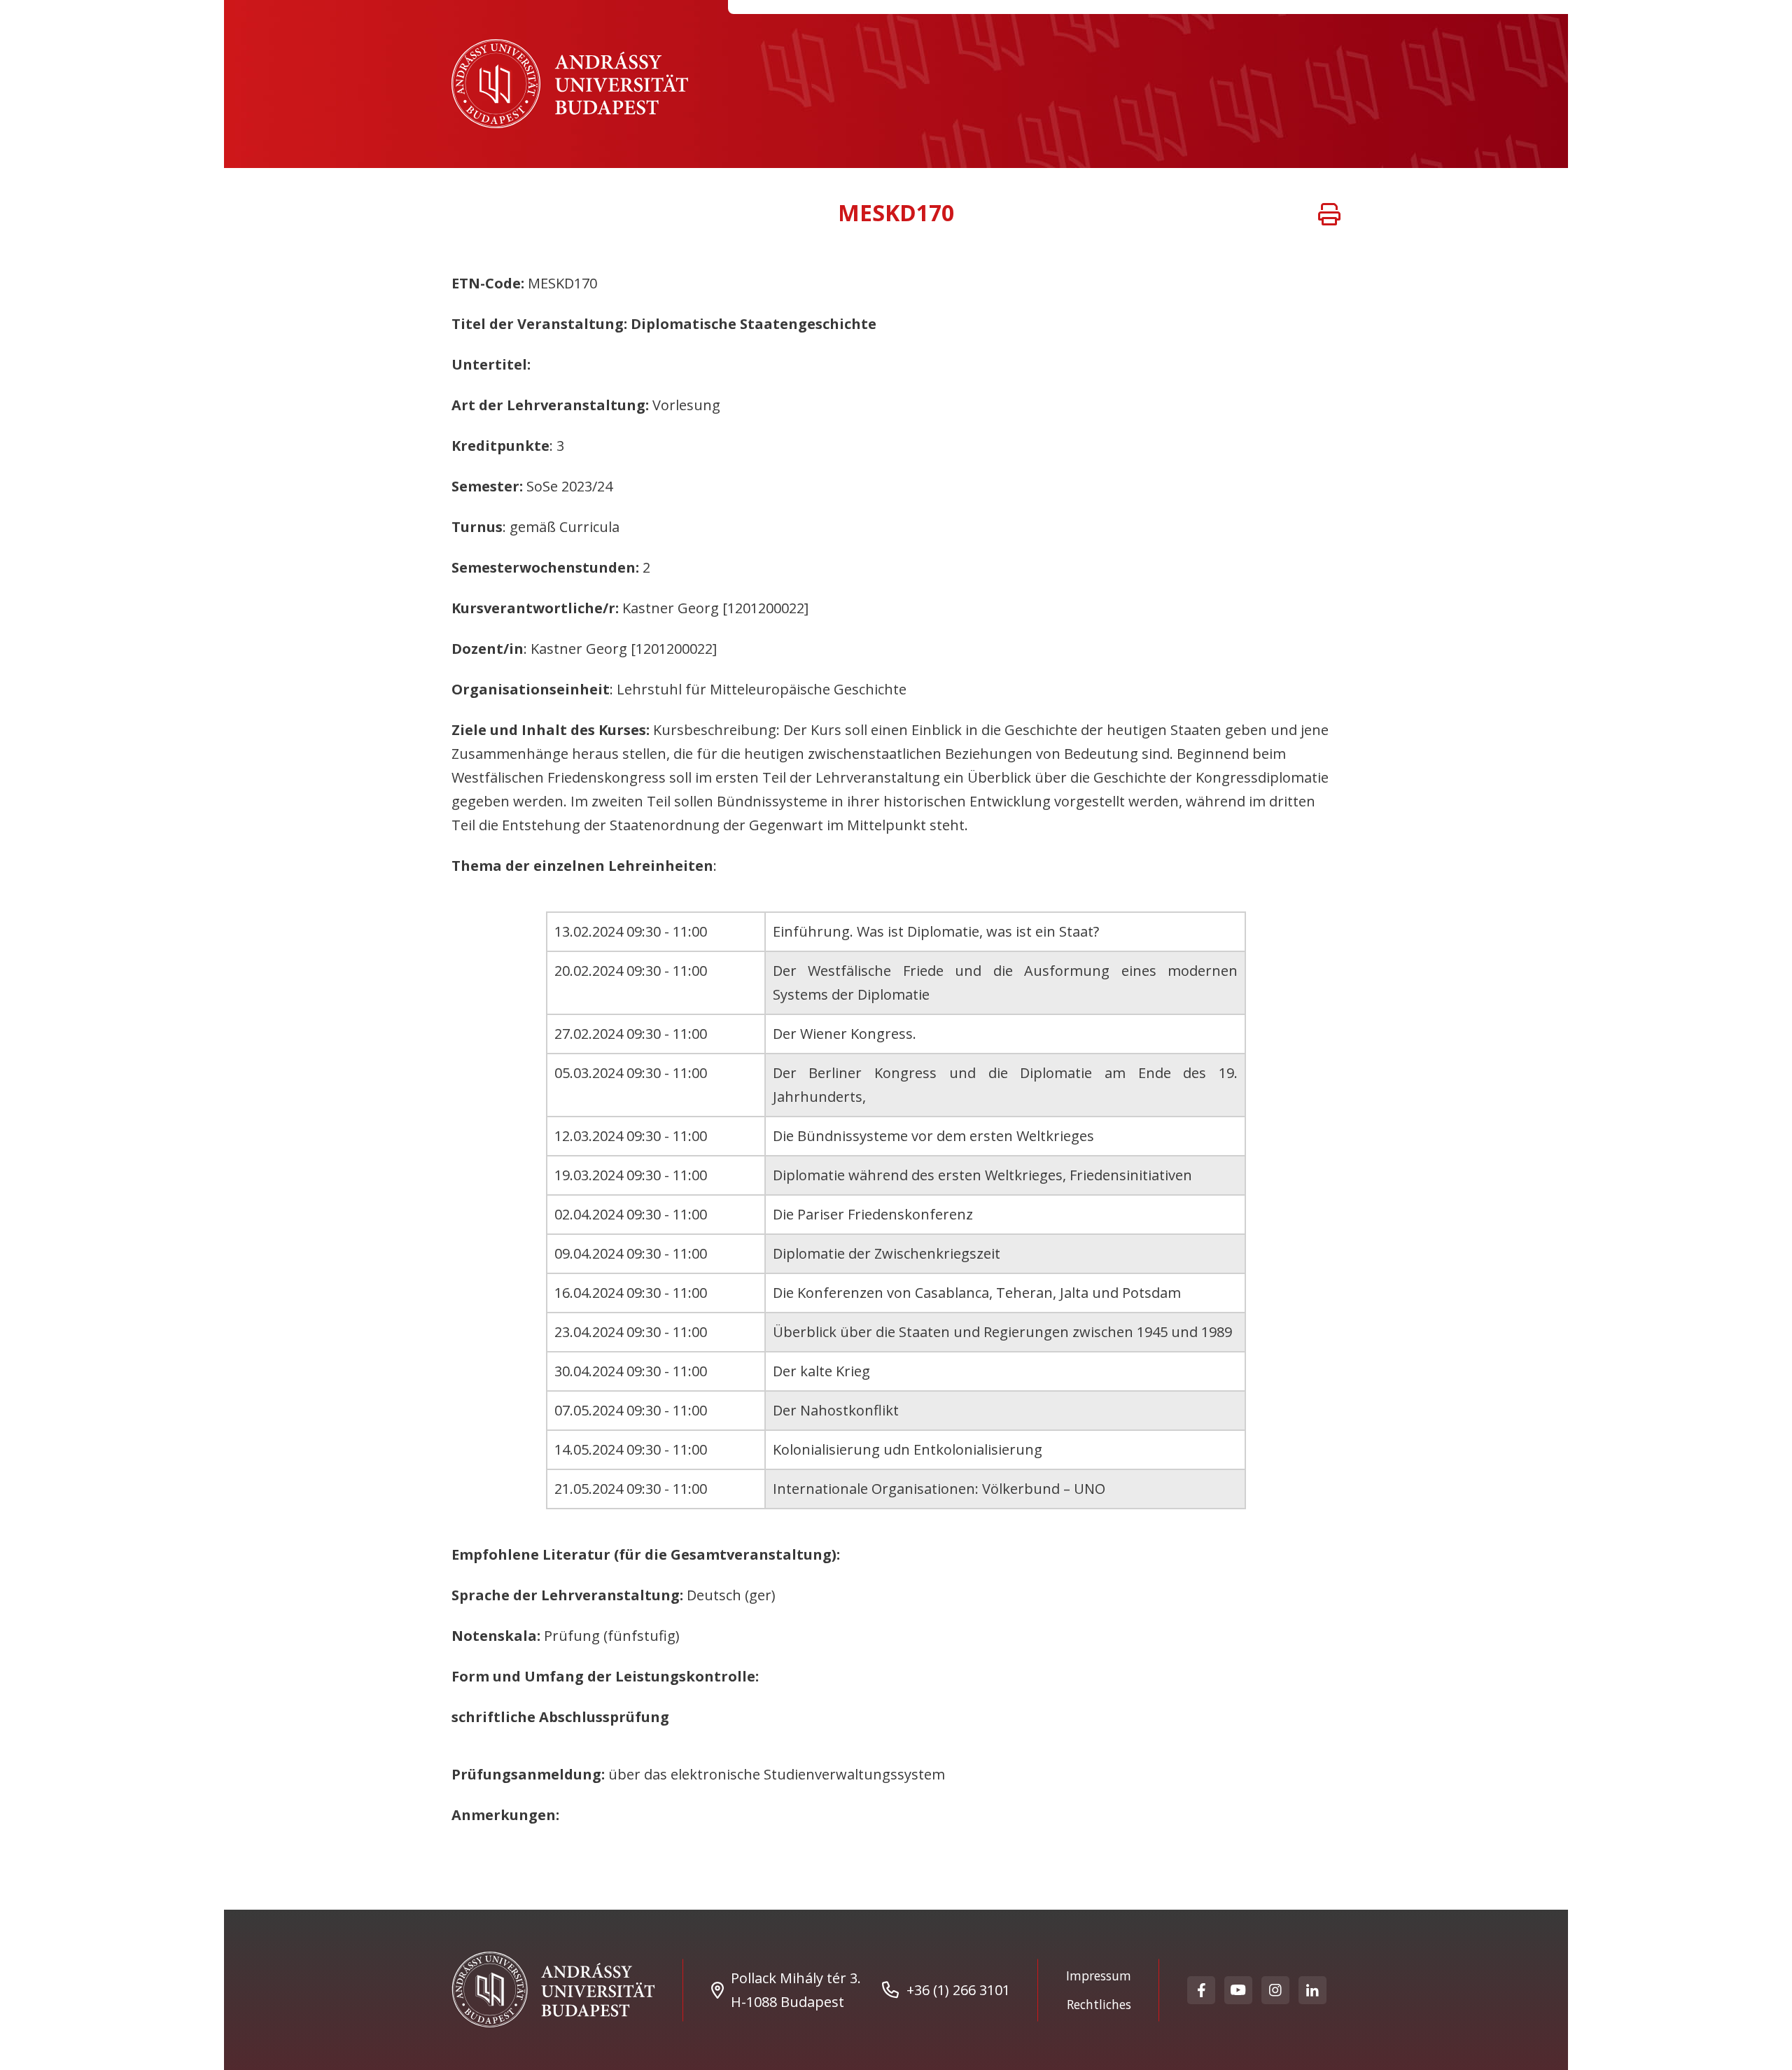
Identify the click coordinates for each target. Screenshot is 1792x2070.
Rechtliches (1099, 2004)
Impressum (1099, 1975)
